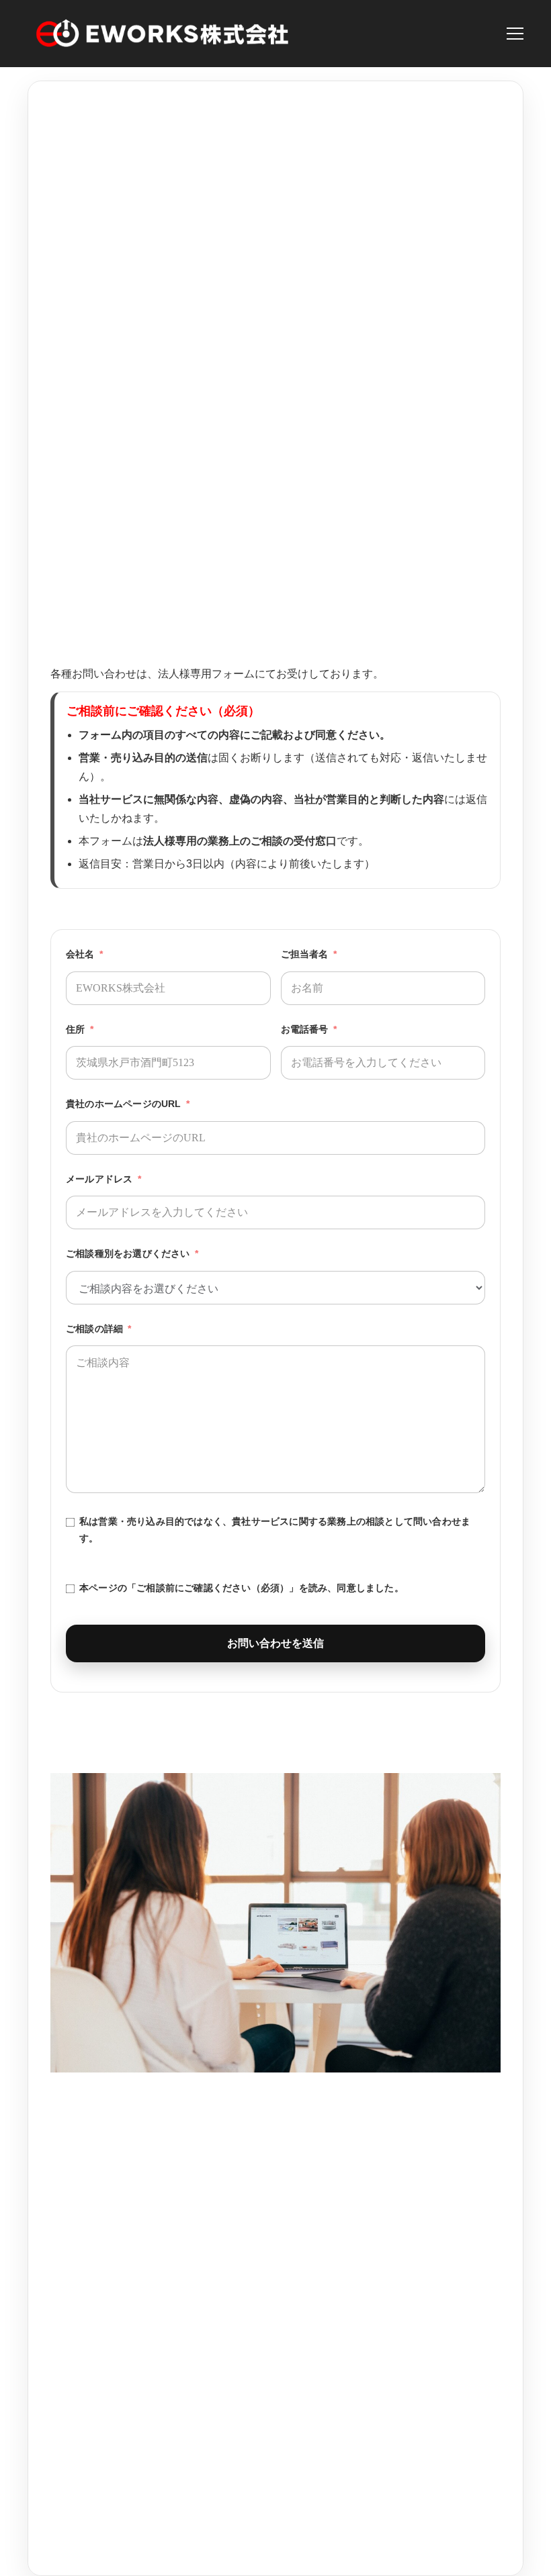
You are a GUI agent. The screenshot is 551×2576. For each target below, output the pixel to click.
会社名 (80, 954)
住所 (75, 1029)
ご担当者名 (305, 954)
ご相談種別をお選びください (128, 1253)
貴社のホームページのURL (124, 1104)
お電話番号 (305, 1029)
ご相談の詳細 (94, 1329)
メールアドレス (99, 1179)
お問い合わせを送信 (275, 1643)
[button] (515, 34)
